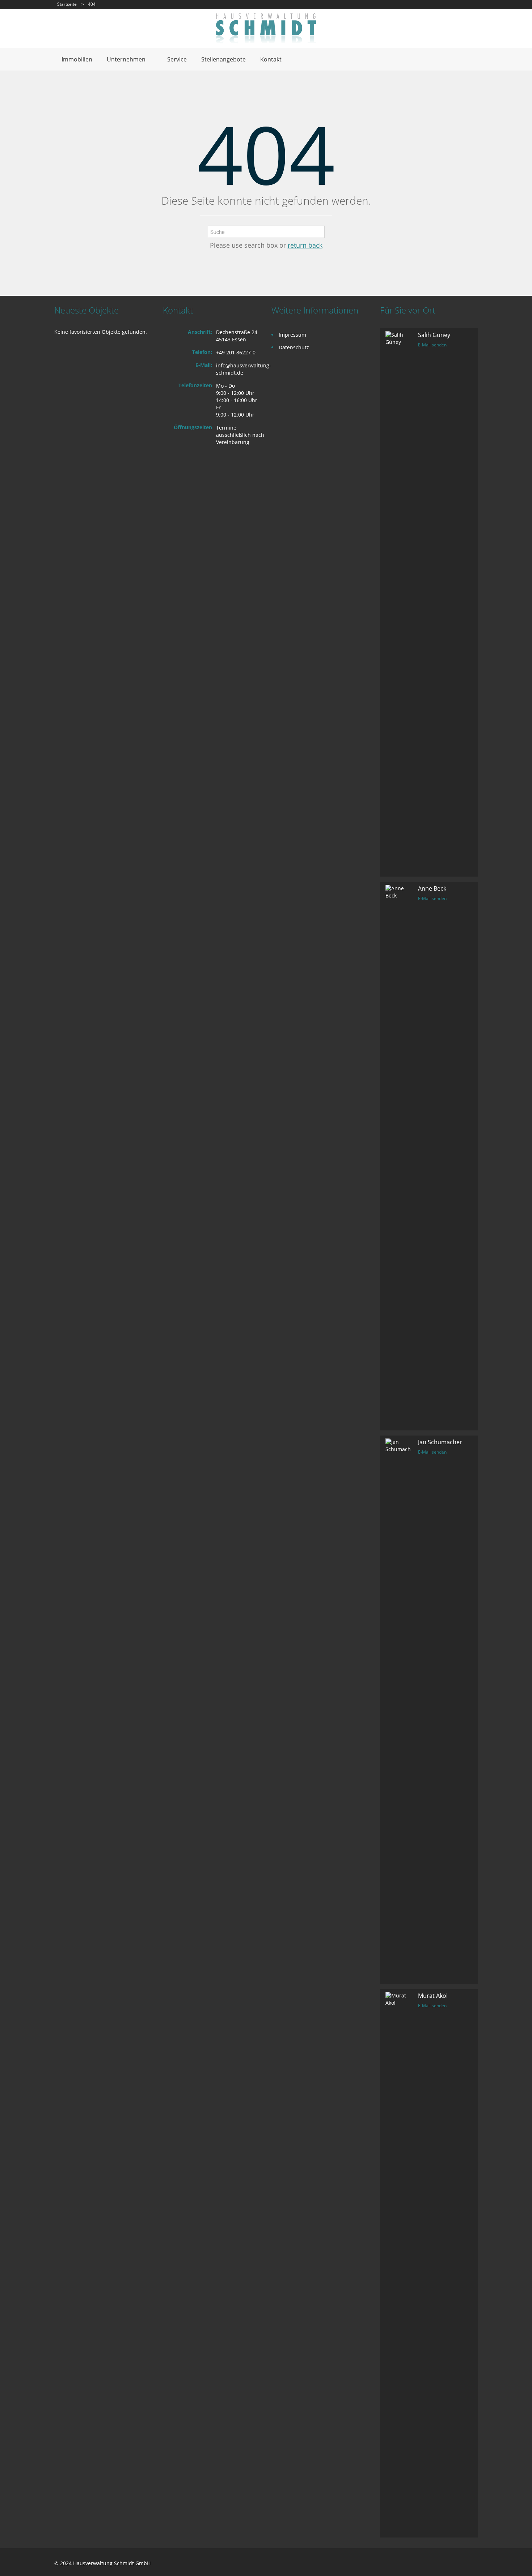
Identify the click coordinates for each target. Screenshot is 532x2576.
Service (177, 59)
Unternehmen (126, 59)
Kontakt (271, 59)
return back (305, 245)
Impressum (292, 335)
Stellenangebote (223, 59)
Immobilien (77, 59)
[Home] (266, 28)
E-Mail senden (432, 345)
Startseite (67, 4)
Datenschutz (294, 347)
